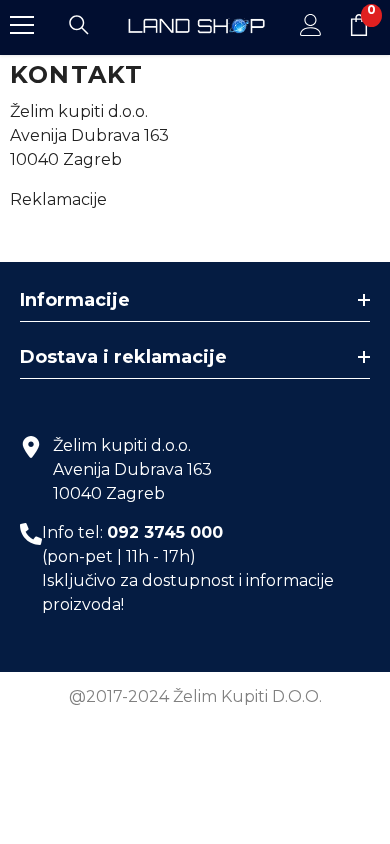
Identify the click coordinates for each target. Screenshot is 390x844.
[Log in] (311, 25)
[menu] (22, 25)
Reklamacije (58, 199)
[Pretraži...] (79, 25)
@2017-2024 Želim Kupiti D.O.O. (195, 696)
